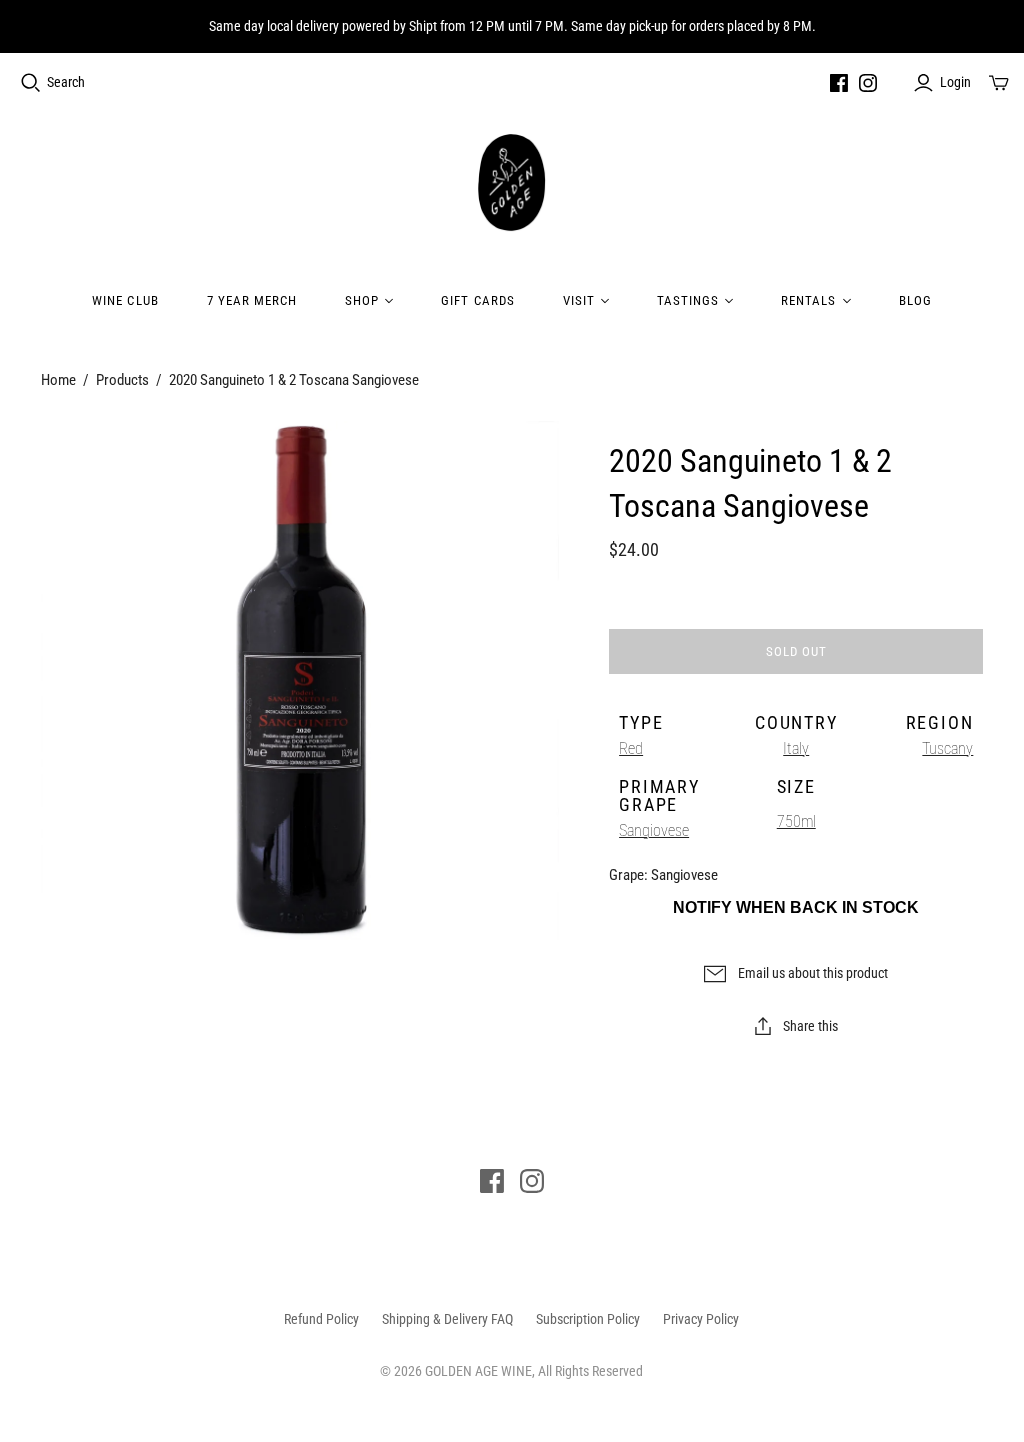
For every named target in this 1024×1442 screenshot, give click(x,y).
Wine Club (125, 300)
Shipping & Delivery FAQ (447, 1319)
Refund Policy (321, 1319)
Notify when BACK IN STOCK (796, 907)
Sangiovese (654, 830)
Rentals (808, 300)
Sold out (796, 651)
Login (955, 82)
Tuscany (947, 748)
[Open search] (31, 83)
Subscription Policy (588, 1319)
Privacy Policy (701, 1319)
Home (58, 380)
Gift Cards (477, 300)
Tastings (688, 300)
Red (631, 748)
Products (122, 380)
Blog (915, 300)
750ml (796, 821)
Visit (579, 300)
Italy (796, 748)
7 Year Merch (252, 300)
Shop (362, 300)
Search (66, 82)
